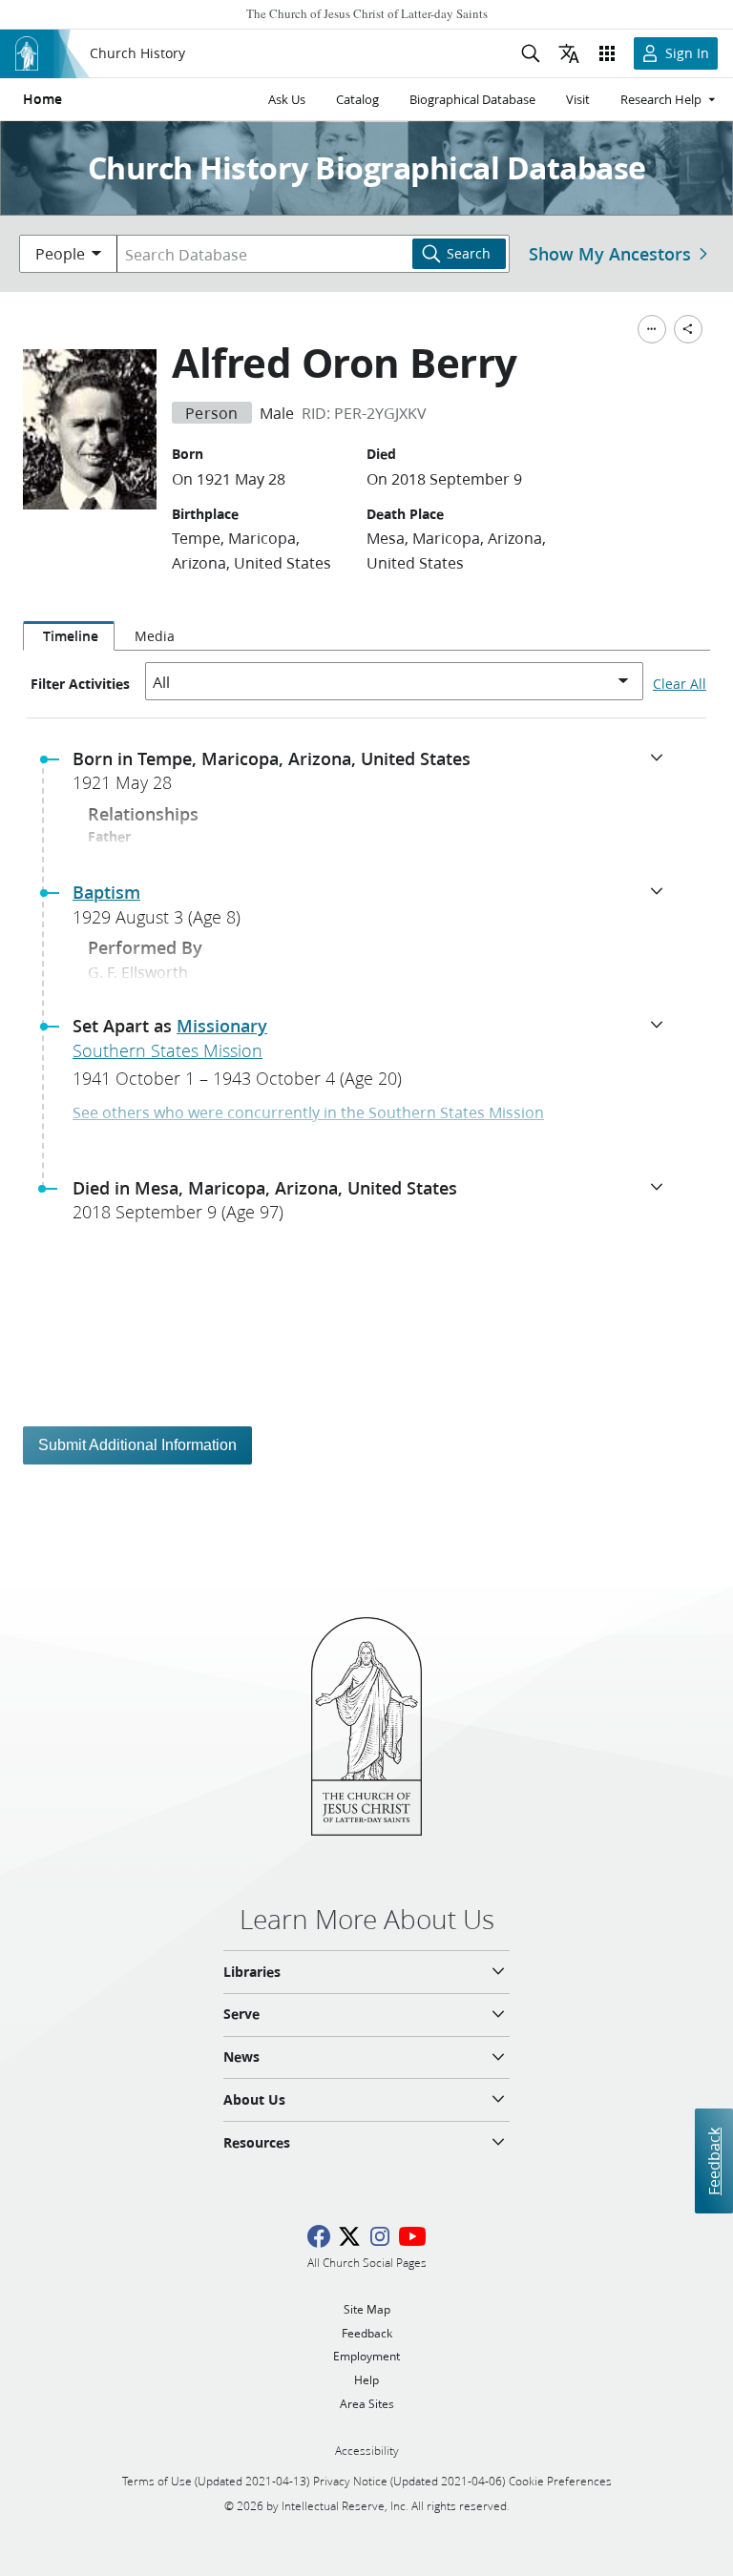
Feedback (713, 2161)
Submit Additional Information (137, 1445)
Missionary (222, 1026)
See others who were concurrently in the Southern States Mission (308, 1112)
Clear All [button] (680, 684)
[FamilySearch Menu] (652, 329)
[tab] (69, 636)
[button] (374, 777)
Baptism (106, 892)
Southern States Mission (168, 1050)
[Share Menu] (688, 329)
